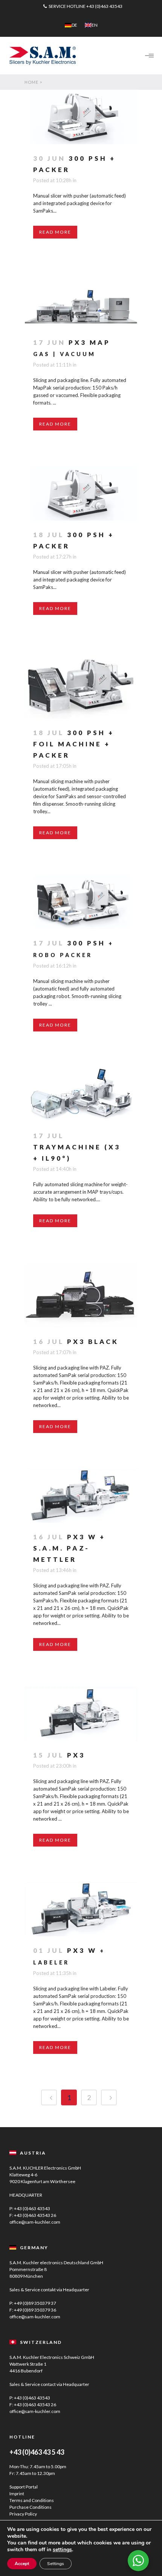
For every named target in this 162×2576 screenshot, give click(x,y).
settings (62, 2550)
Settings (56, 2564)
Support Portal (24, 2487)
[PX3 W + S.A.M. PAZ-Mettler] (81, 1496)
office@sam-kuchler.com (35, 2222)
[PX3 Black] (81, 1295)
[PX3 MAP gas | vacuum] (81, 301)
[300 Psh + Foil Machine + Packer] (81, 685)
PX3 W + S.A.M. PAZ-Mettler (69, 1548)
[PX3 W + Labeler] (81, 1909)
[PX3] (81, 1714)
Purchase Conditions (31, 2507)
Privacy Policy (23, 2514)
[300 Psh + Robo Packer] (81, 902)
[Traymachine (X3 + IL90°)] (81, 1094)
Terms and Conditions (32, 2500)
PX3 (76, 1755)
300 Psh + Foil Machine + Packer (74, 744)
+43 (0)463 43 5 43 (37, 2452)
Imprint (17, 2494)
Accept (22, 2564)
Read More (55, 232)
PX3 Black (93, 1342)
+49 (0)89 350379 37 (35, 2303)
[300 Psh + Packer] (81, 117)
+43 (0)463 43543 (104, 6)
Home (31, 82)
